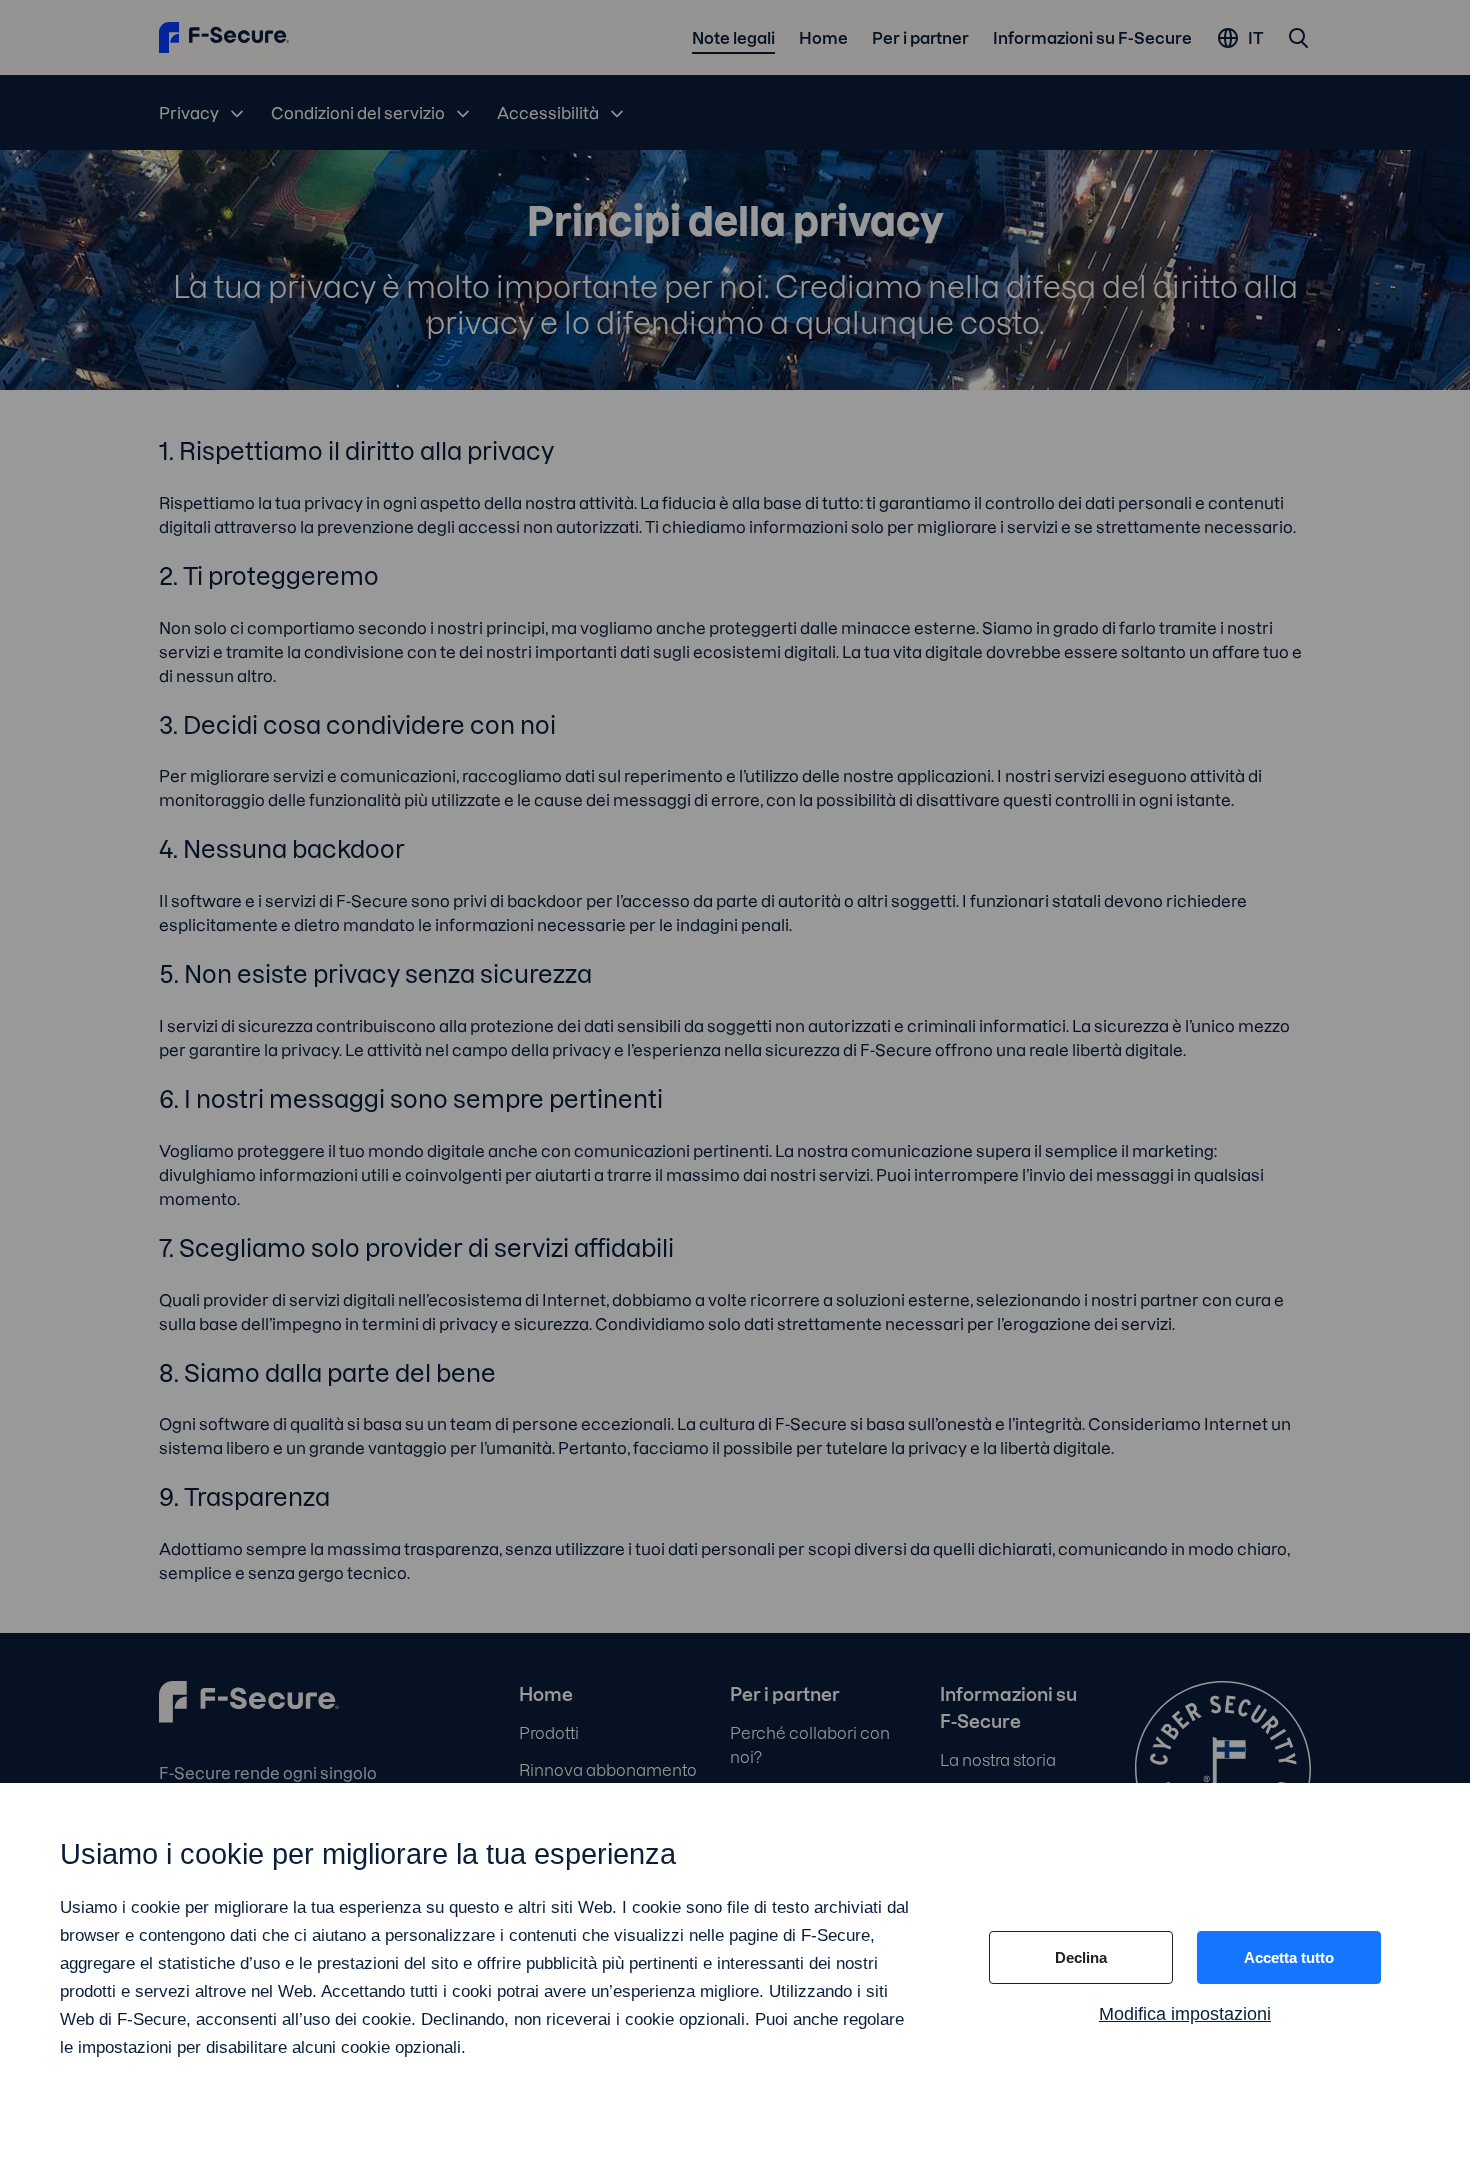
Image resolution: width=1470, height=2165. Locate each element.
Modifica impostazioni (1185, 2014)
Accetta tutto (1289, 1957)
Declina (1081, 1957)
